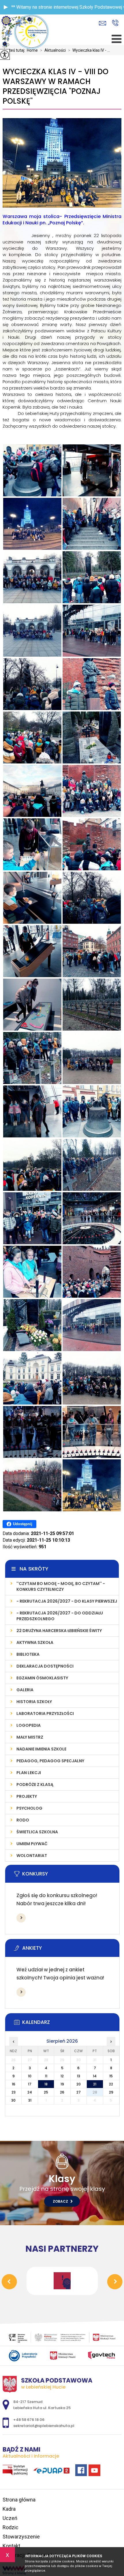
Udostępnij (23, 1524)
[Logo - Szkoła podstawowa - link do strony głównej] (31, 32)
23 (14, 2092)
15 (111, 2076)
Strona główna (19, 2500)
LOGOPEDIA (29, 1725)
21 (95, 2084)
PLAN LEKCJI (29, 1773)
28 (95, 2092)
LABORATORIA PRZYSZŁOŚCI (45, 1713)
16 (14, 2084)
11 (46, 2076)
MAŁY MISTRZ (30, 1737)
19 (62, 2084)
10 (30, 2076)
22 (111, 2084)
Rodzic (11, 2527)
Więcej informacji (21, 1918)
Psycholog (29, 1808)
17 (30, 2084)
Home (32, 50)
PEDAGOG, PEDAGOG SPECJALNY (50, 1761)
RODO (23, 1820)
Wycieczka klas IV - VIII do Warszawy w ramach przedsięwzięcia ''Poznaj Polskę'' (56, 86)
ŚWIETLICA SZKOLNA (37, 1832)
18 (46, 2084)
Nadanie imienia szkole (41, 1749)
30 (13, 2100)
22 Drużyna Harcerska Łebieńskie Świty (59, 1631)
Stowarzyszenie (21, 2537)
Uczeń (10, 2518)
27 (79, 2092)
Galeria (25, 1690)
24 (30, 2092)
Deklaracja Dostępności (45, 1666)
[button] (6, 7)
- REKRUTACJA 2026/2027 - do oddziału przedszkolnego (60, 1616)
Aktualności (53, 50)
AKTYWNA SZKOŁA (35, 1642)
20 (79, 2084)
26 (62, 2092)
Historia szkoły (34, 1702)
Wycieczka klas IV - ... (89, 50)
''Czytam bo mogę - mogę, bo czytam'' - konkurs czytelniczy (61, 1586)
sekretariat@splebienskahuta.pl (104, 23)
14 (95, 2076)
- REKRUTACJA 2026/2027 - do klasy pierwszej (67, 1601)
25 (46, 2092)
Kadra (9, 2509)
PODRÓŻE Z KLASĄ (35, 1785)
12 (62, 2076)
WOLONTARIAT (32, 1856)
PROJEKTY (27, 1796)
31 (30, 2100)
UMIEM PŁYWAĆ (32, 1844)
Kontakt (11, 2546)
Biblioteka (28, 1654)
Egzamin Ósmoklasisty (42, 1678)
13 (79, 2076)
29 (111, 2092)
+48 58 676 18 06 (115, 23)
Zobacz (61, 2201)
